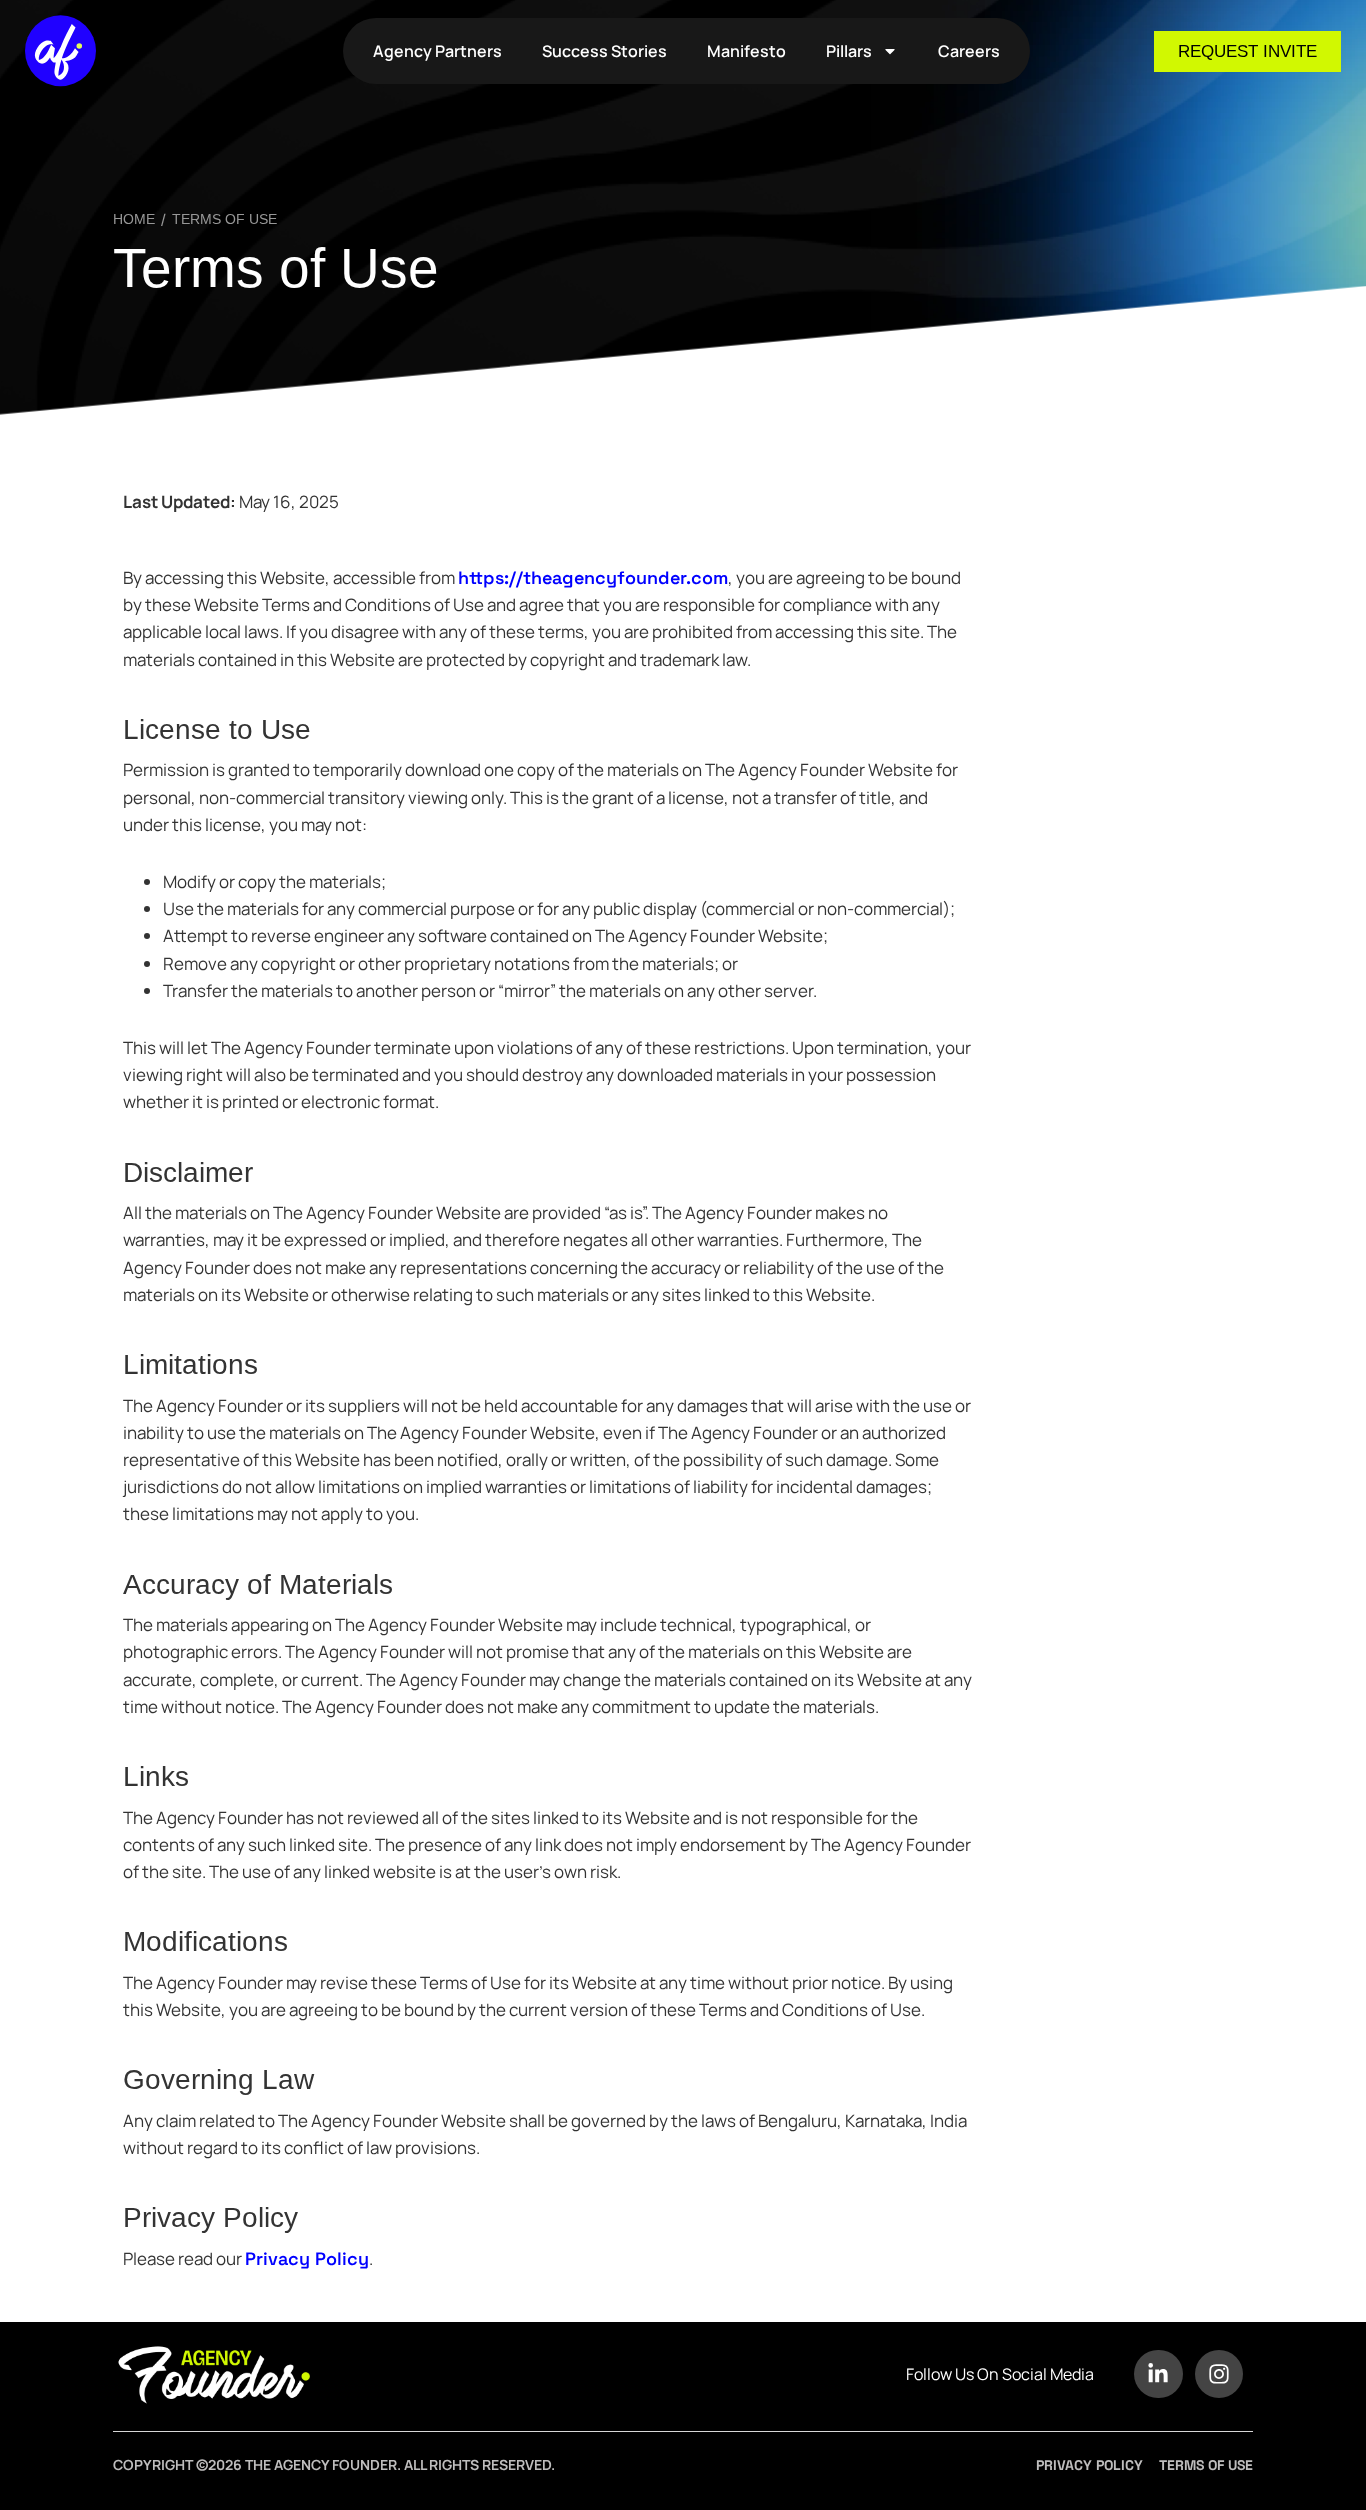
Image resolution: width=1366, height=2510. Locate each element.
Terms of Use (276, 268)
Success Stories (604, 51)
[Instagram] (1219, 2374)
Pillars (849, 51)
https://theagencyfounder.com (593, 577)
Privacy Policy (307, 2258)
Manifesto (746, 51)
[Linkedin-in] (1158, 2374)
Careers (969, 51)
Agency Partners (437, 51)
